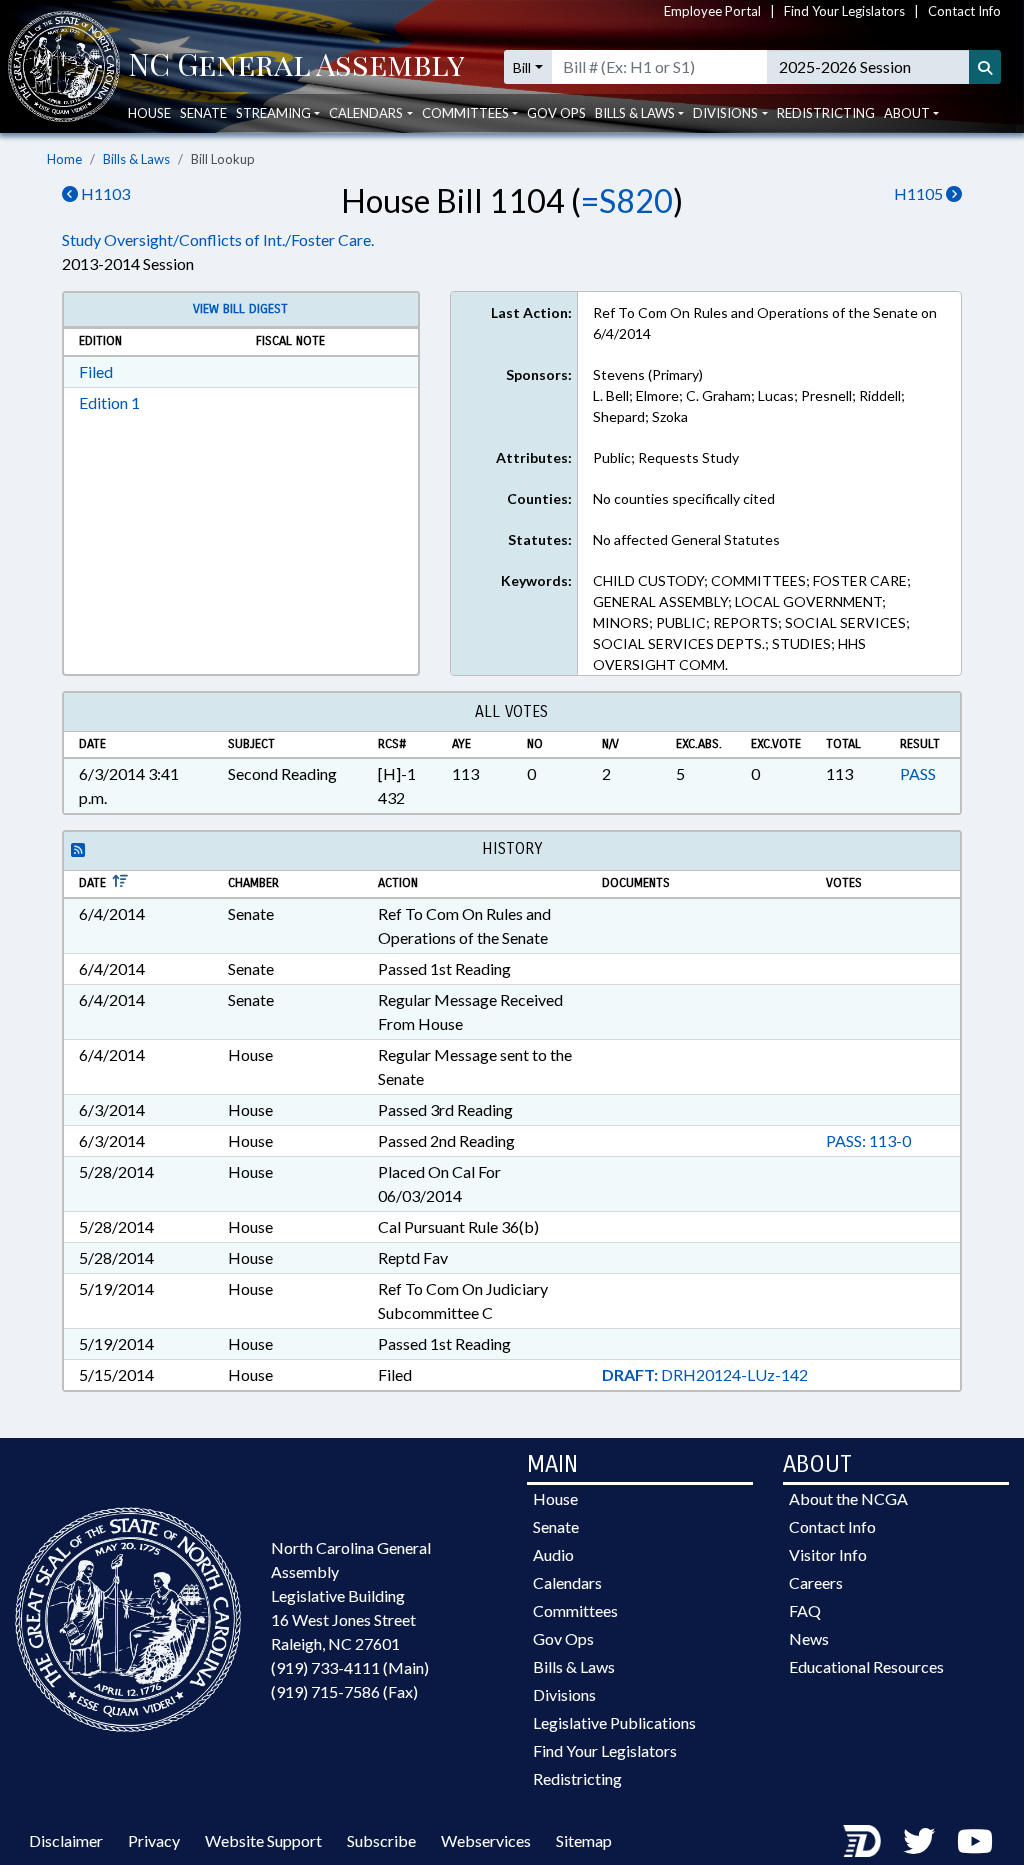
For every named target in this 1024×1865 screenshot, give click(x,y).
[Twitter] (919, 1840)
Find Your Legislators (844, 11)
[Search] (985, 67)
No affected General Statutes (686, 539)
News (809, 1638)
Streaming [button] (273, 113)
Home (64, 159)
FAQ (805, 1610)
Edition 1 (109, 402)
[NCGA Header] (296, 67)
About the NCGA (848, 1498)
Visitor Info (828, 1554)
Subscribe (381, 1840)
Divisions (564, 1694)
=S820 (627, 200)
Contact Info (964, 11)
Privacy (154, 1840)
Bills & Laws (136, 159)
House (149, 113)
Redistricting (826, 113)
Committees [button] (465, 113)
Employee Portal (712, 11)
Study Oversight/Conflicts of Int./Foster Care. (218, 239)
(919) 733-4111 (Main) (350, 1667)
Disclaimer (66, 1840)
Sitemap (584, 1840)
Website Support (263, 1840)
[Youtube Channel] (975, 1840)
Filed (96, 371)
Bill (522, 67)
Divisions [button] (725, 113)
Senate (203, 113)
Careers (816, 1582)
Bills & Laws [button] (635, 113)
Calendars (567, 1582)
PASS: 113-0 (868, 1140)
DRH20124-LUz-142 (705, 1374)
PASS (918, 773)
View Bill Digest (240, 309)
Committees (575, 1610)
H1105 (920, 193)
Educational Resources (866, 1666)
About (907, 113)
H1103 (104, 193)
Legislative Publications (614, 1722)
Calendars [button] (366, 113)
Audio (553, 1554)
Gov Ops (556, 113)
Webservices (486, 1840)
